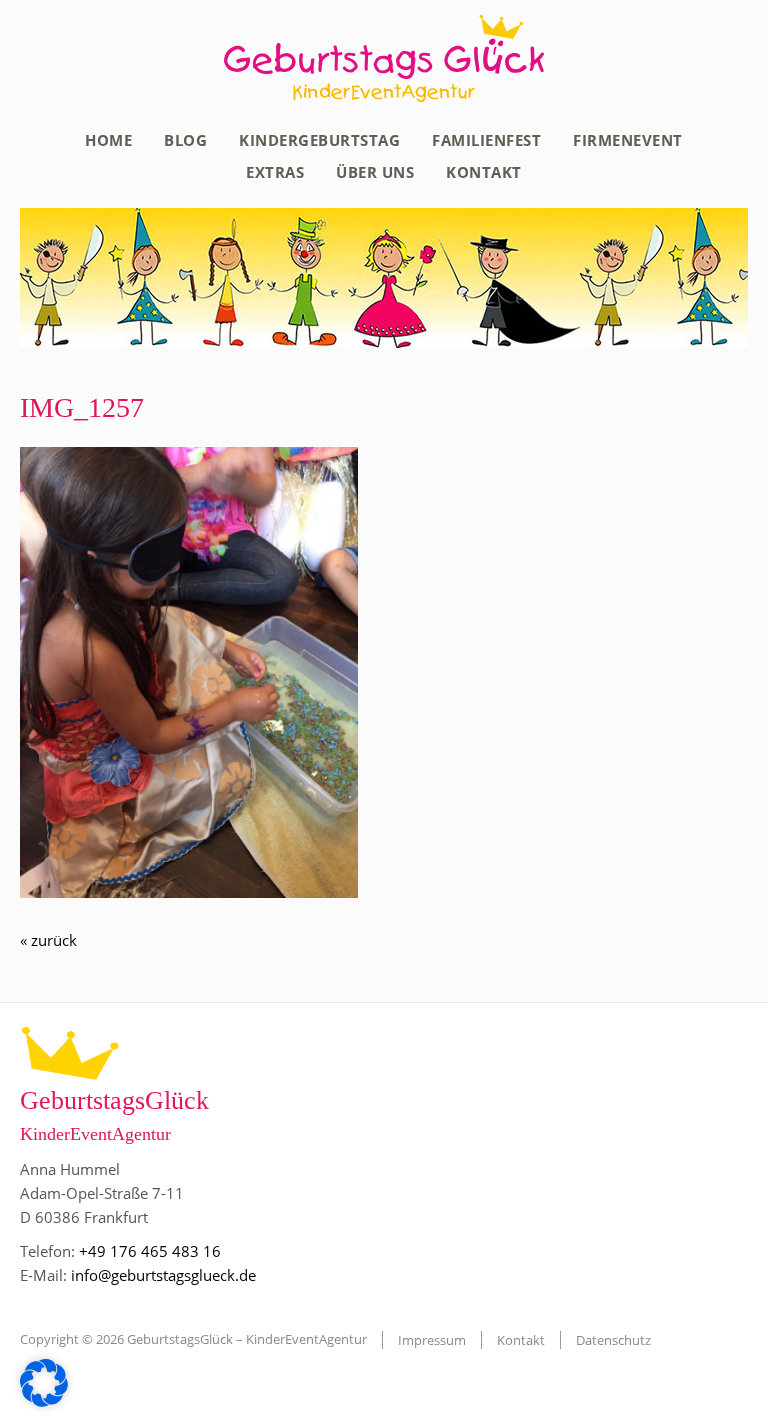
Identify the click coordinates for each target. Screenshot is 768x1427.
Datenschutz (613, 1340)
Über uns (375, 172)
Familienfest (486, 140)
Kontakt (484, 172)
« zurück (48, 940)
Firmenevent (628, 140)
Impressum (432, 1340)
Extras (275, 172)
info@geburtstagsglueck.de (163, 1275)
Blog (185, 140)
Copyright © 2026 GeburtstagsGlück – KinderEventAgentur (193, 1339)
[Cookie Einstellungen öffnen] (44, 1401)
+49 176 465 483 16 (150, 1251)
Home (108, 140)
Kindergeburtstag (319, 140)
